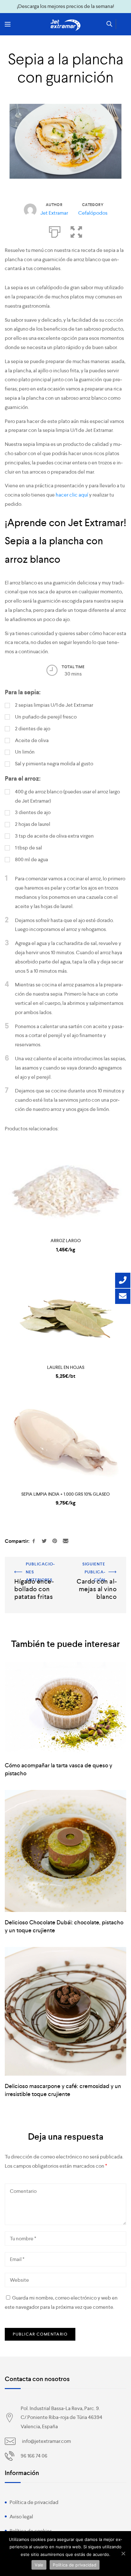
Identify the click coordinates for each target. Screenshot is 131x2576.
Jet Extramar (54, 213)
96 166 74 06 (34, 2456)
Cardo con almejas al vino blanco (98, 1569)
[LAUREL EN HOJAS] (65, 1314)
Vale (39, 2565)
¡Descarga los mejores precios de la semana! (65, 6)
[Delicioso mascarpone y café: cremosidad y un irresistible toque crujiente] (65, 2011)
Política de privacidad (34, 2502)
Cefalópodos (93, 213)
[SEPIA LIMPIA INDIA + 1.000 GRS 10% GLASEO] (65, 1440)
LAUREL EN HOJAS (66, 1367)
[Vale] (123, 2553)
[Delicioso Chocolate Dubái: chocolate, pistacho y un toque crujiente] (65, 1851)
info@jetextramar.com (46, 2441)
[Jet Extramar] (65, 25)
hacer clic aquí (72, 495)
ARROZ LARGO (66, 1241)
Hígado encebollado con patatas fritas (32, 1569)
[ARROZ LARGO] (65, 1187)
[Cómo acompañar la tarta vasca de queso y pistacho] (65, 1708)
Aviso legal (21, 2517)
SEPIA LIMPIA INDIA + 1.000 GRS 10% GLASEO (65, 1494)
